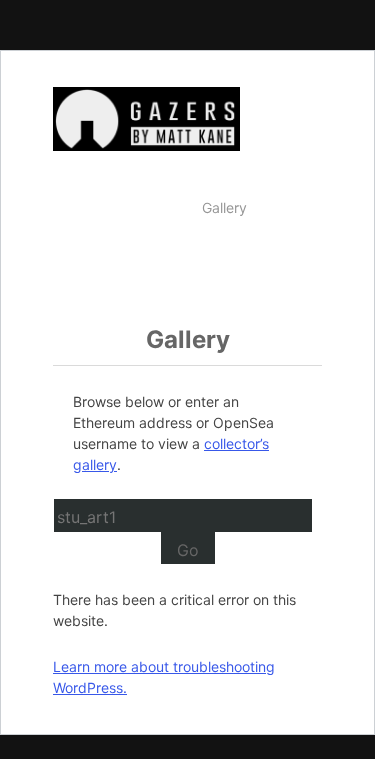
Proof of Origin (195, 273)
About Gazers (212, 240)
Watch (160, 207)
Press (296, 240)
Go (188, 550)
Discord (289, 273)
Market (291, 207)
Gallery (224, 207)
